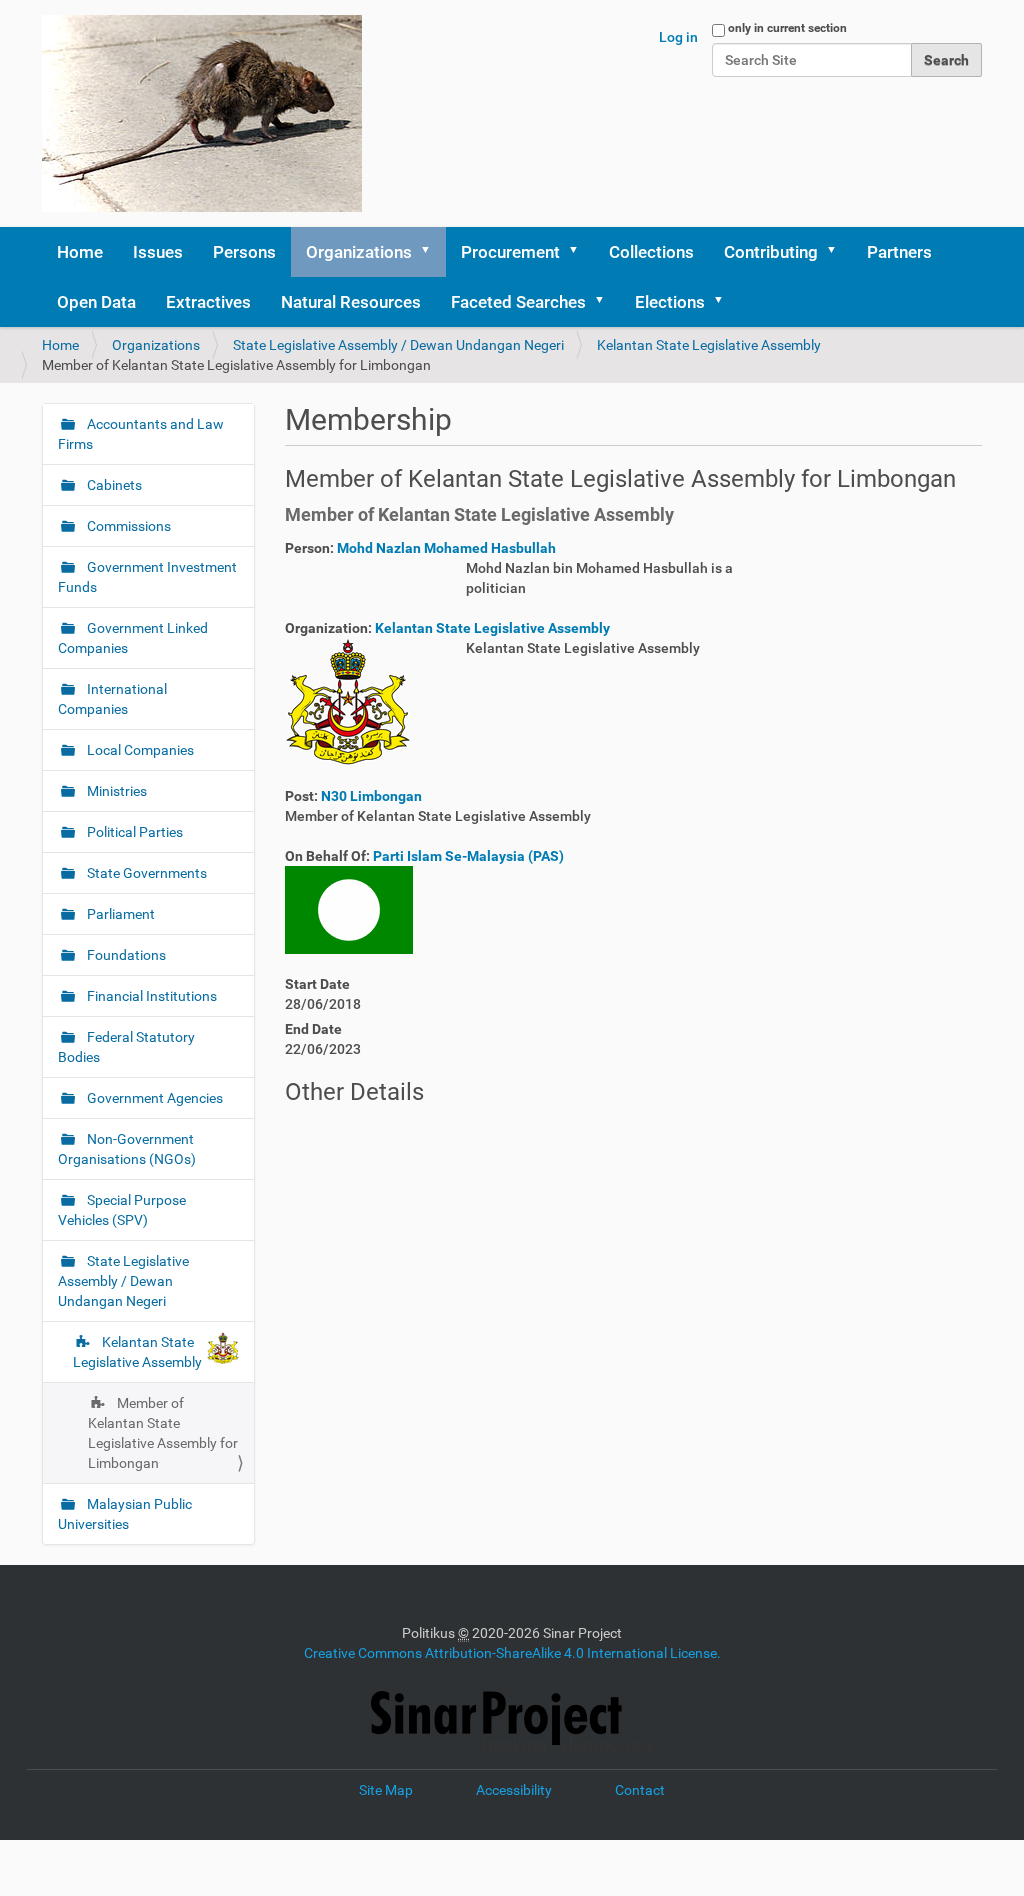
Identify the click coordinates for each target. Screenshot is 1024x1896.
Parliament (119, 914)
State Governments (145, 873)
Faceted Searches (518, 302)
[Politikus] (202, 113)
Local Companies (139, 750)
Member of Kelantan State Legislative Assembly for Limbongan (163, 1433)
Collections (651, 252)
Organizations (359, 252)
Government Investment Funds (147, 577)
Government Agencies (153, 1098)
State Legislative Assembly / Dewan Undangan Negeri (398, 345)
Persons (244, 252)
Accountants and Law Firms (141, 434)
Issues (158, 252)
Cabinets (113, 485)
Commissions (127, 526)
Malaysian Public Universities (125, 1514)
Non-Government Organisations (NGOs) (127, 1149)
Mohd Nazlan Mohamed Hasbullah (446, 548)
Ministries (115, 791)
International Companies (112, 699)
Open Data (96, 302)
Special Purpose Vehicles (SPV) (122, 1210)
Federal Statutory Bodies (126, 1047)
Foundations (125, 955)
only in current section (787, 28)
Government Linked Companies (133, 638)
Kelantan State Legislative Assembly (709, 345)
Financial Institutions (150, 996)
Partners (899, 252)
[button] (432, 252)
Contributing (771, 252)
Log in (678, 37)
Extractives (208, 302)
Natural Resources (351, 302)
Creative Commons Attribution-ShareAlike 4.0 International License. (512, 1653)
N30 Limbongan (371, 796)
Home (80, 252)
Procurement (510, 252)
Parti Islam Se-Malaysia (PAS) (468, 856)
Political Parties (133, 832)
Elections (670, 302)
